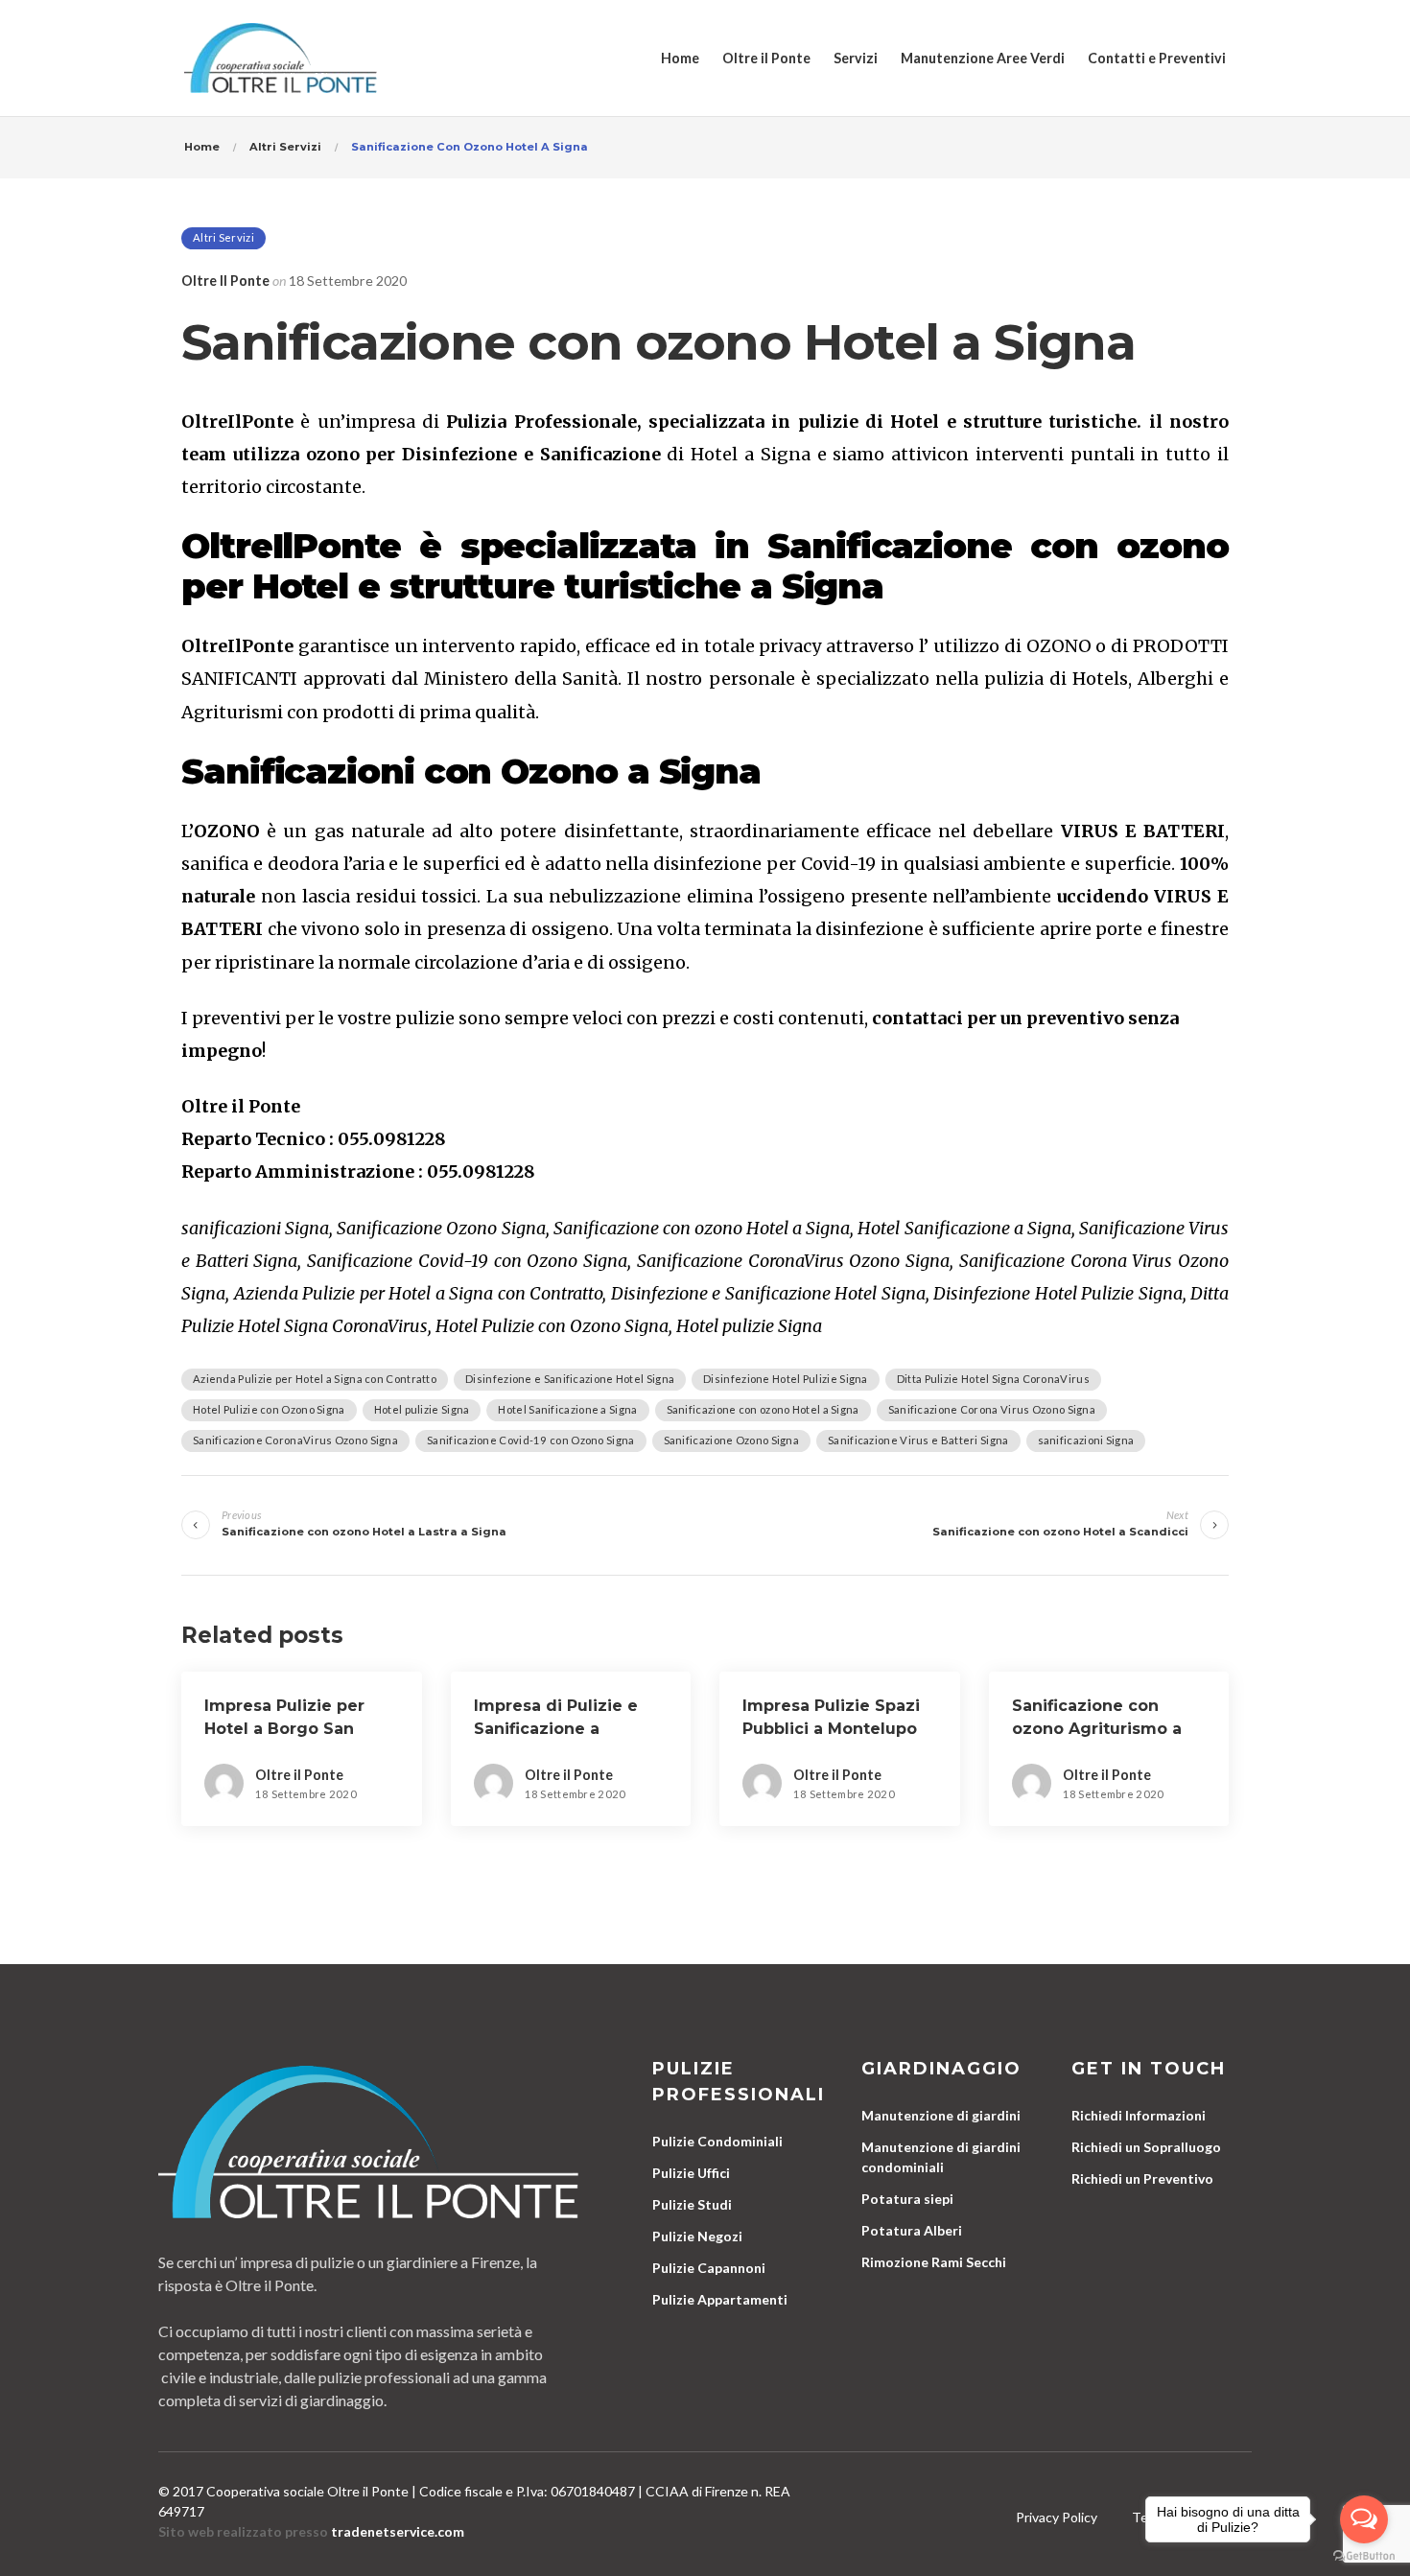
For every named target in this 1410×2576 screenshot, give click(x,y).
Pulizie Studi (692, 2204)
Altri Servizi (223, 237)
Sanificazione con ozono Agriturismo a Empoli (1097, 1729)
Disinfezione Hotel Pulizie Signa (786, 1379)
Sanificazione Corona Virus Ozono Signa (992, 1409)
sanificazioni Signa (1086, 1440)
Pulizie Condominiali (717, 2141)
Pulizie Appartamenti (720, 2299)
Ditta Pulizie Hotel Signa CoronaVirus (993, 1379)
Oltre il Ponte (766, 58)
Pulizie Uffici (691, 2173)
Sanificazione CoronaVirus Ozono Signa (295, 1440)
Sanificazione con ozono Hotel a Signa (763, 1409)
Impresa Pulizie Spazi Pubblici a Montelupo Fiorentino (831, 1729)
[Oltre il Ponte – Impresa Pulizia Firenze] (281, 58)
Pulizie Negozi (697, 2236)
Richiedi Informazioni (1139, 2115)
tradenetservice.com (398, 2531)
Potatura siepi (907, 2199)
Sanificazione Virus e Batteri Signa (918, 1440)
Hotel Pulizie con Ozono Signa (269, 1409)
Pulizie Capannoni (709, 2268)
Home (680, 58)
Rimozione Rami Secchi (934, 2262)
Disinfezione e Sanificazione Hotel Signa (570, 1379)
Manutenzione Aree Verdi (983, 58)
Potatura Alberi (912, 2230)
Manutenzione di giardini (941, 2115)
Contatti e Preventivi (1157, 58)
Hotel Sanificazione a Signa (567, 1409)
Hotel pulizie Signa (422, 1409)
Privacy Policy (1057, 2517)
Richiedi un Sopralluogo (1146, 2147)
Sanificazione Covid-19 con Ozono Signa (530, 1440)
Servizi (856, 58)
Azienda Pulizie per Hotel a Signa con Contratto (315, 1379)
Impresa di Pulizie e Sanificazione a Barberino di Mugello (561, 1729)
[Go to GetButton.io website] (1364, 2556)
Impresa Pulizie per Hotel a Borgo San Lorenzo (284, 1729)
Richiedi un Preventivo (1142, 2178)
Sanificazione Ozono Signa (732, 1440)
